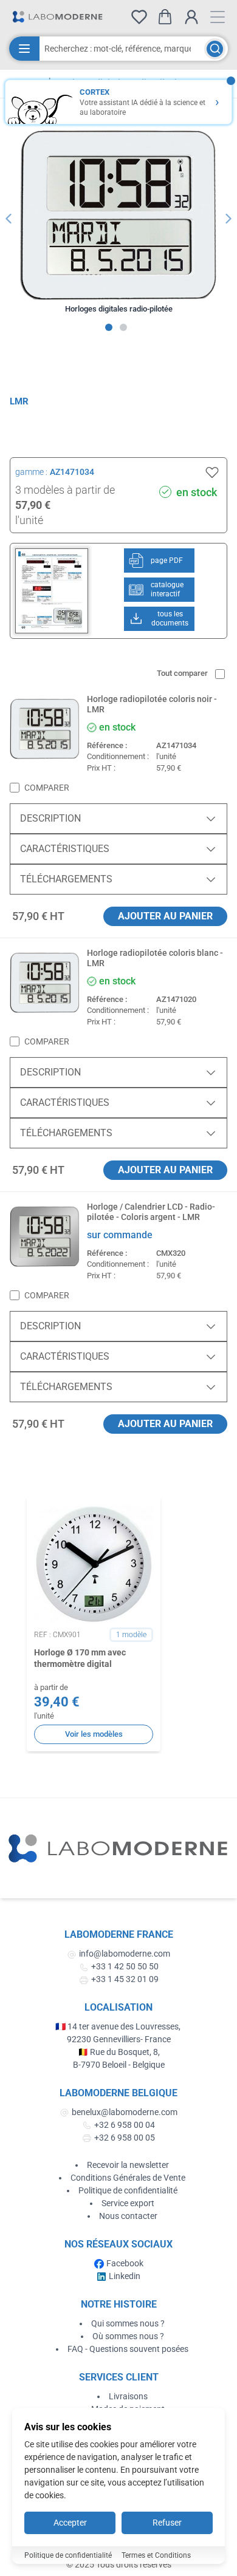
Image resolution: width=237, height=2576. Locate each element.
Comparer (47, 788)
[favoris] (139, 17)
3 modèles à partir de (65, 490)
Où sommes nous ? (128, 2336)
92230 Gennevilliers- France (119, 2039)
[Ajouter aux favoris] (212, 472)
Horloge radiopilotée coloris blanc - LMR (155, 958)
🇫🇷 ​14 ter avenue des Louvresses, (119, 2026)
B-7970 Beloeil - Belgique (119, 2065)
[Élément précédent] (9, 219)
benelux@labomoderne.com (125, 2112)
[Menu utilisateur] (191, 17)
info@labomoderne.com (125, 1954)
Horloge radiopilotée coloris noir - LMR (152, 704)
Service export (128, 2203)
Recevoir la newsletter (128, 2165)
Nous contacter (128, 2216)
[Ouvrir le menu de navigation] (218, 17)
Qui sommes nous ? (128, 2323)
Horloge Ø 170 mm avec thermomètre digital (80, 1658)
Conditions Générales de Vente (128, 2178)
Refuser (167, 2523)
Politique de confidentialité (128, 2190)
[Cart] (165, 17)
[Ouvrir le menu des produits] (24, 49)
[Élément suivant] (228, 219)
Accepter (70, 2523)
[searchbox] (122, 49)
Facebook (125, 2263)
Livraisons (128, 2396)
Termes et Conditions (156, 2555)
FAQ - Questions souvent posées (128, 2349)
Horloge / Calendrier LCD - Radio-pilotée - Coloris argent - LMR (151, 1212)
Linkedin (125, 2276)
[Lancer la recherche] (215, 49)
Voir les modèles (94, 1734)
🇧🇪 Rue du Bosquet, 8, (119, 2052)
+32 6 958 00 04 (125, 2125)
